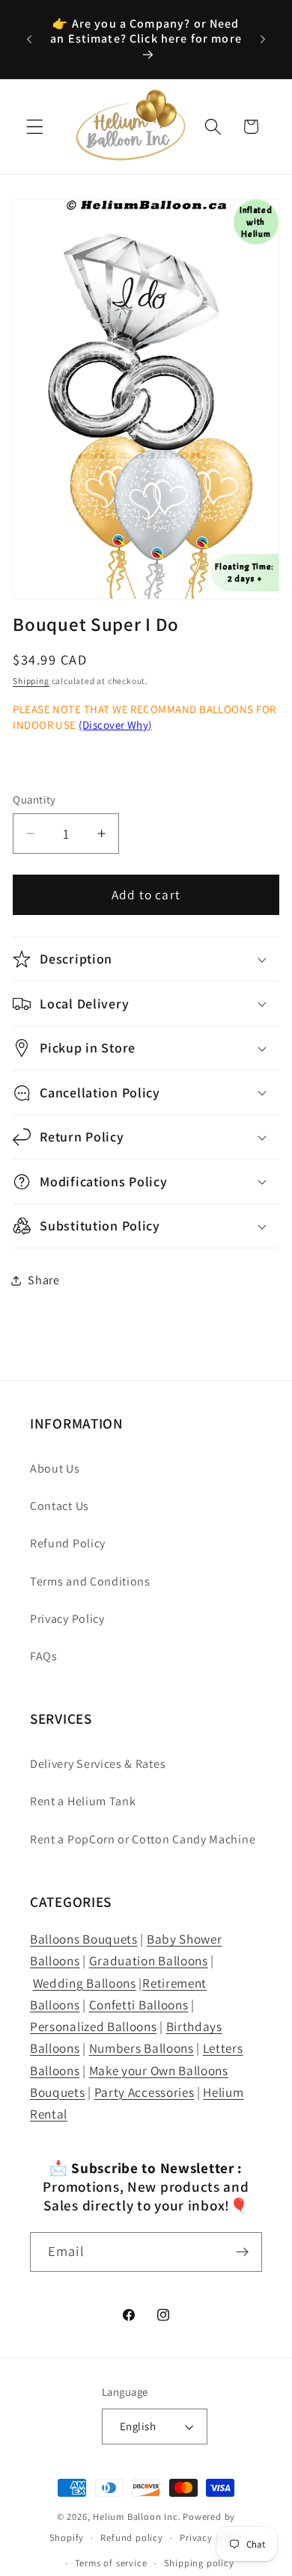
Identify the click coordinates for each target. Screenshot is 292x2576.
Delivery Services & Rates (98, 1764)
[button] (35, 127)
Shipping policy (199, 2563)
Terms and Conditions (90, 1581)
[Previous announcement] (29, 40)
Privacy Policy (67, 1619)
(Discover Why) (115, 725)
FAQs (44, 1656)
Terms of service (111, 2563)
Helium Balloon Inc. (137, 2517)
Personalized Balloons (94, 2026)
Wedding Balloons (85, 1983)
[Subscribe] (242, 2252)
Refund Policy (68, 1543)
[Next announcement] (263, 40)
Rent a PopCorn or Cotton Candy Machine (143, 1839)
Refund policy (131, 2538)
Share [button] (43, 1280)
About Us (55, 1469)
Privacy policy (211, 2538)
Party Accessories (145, 2092)
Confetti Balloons (139, 2005)
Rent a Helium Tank (83, 1801)
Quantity (34, 799)
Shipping (31, 681)
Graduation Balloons (149, 1960)
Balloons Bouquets (84, 1939)
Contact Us (60, 1506)
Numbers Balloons (142, 2048)
